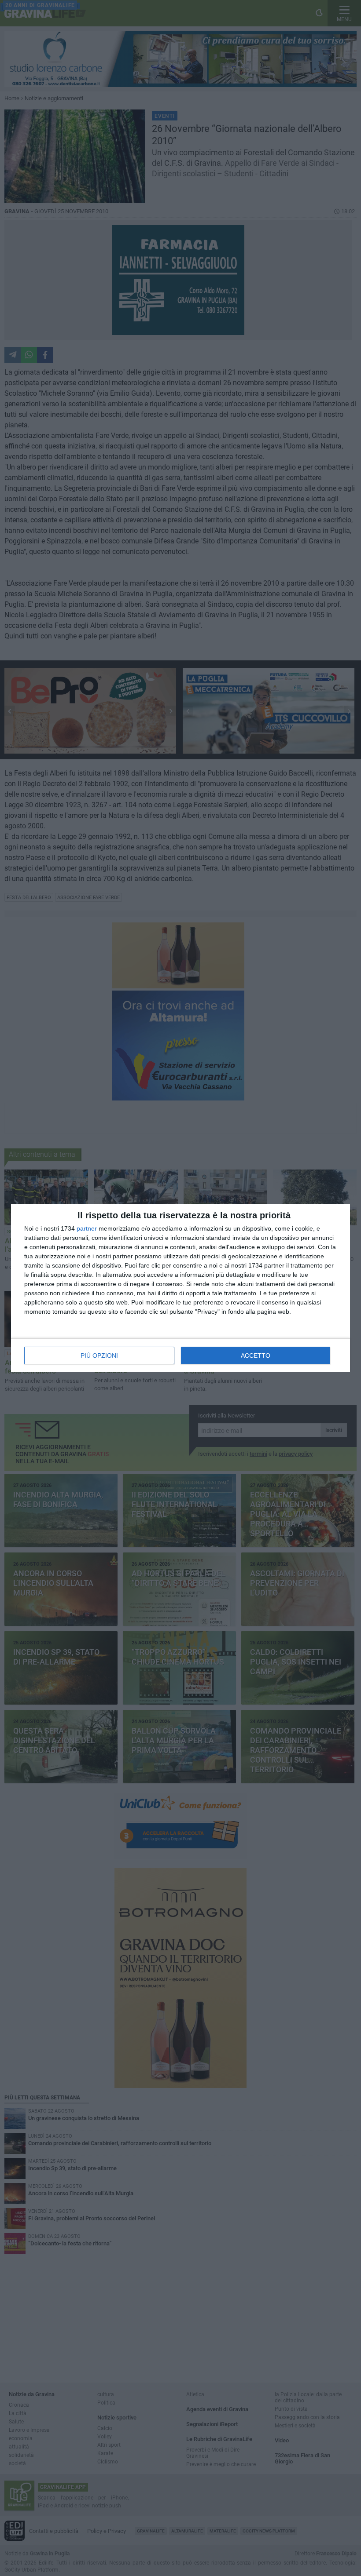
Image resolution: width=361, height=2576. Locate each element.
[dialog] (180, 1288)
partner (87, 1228)
